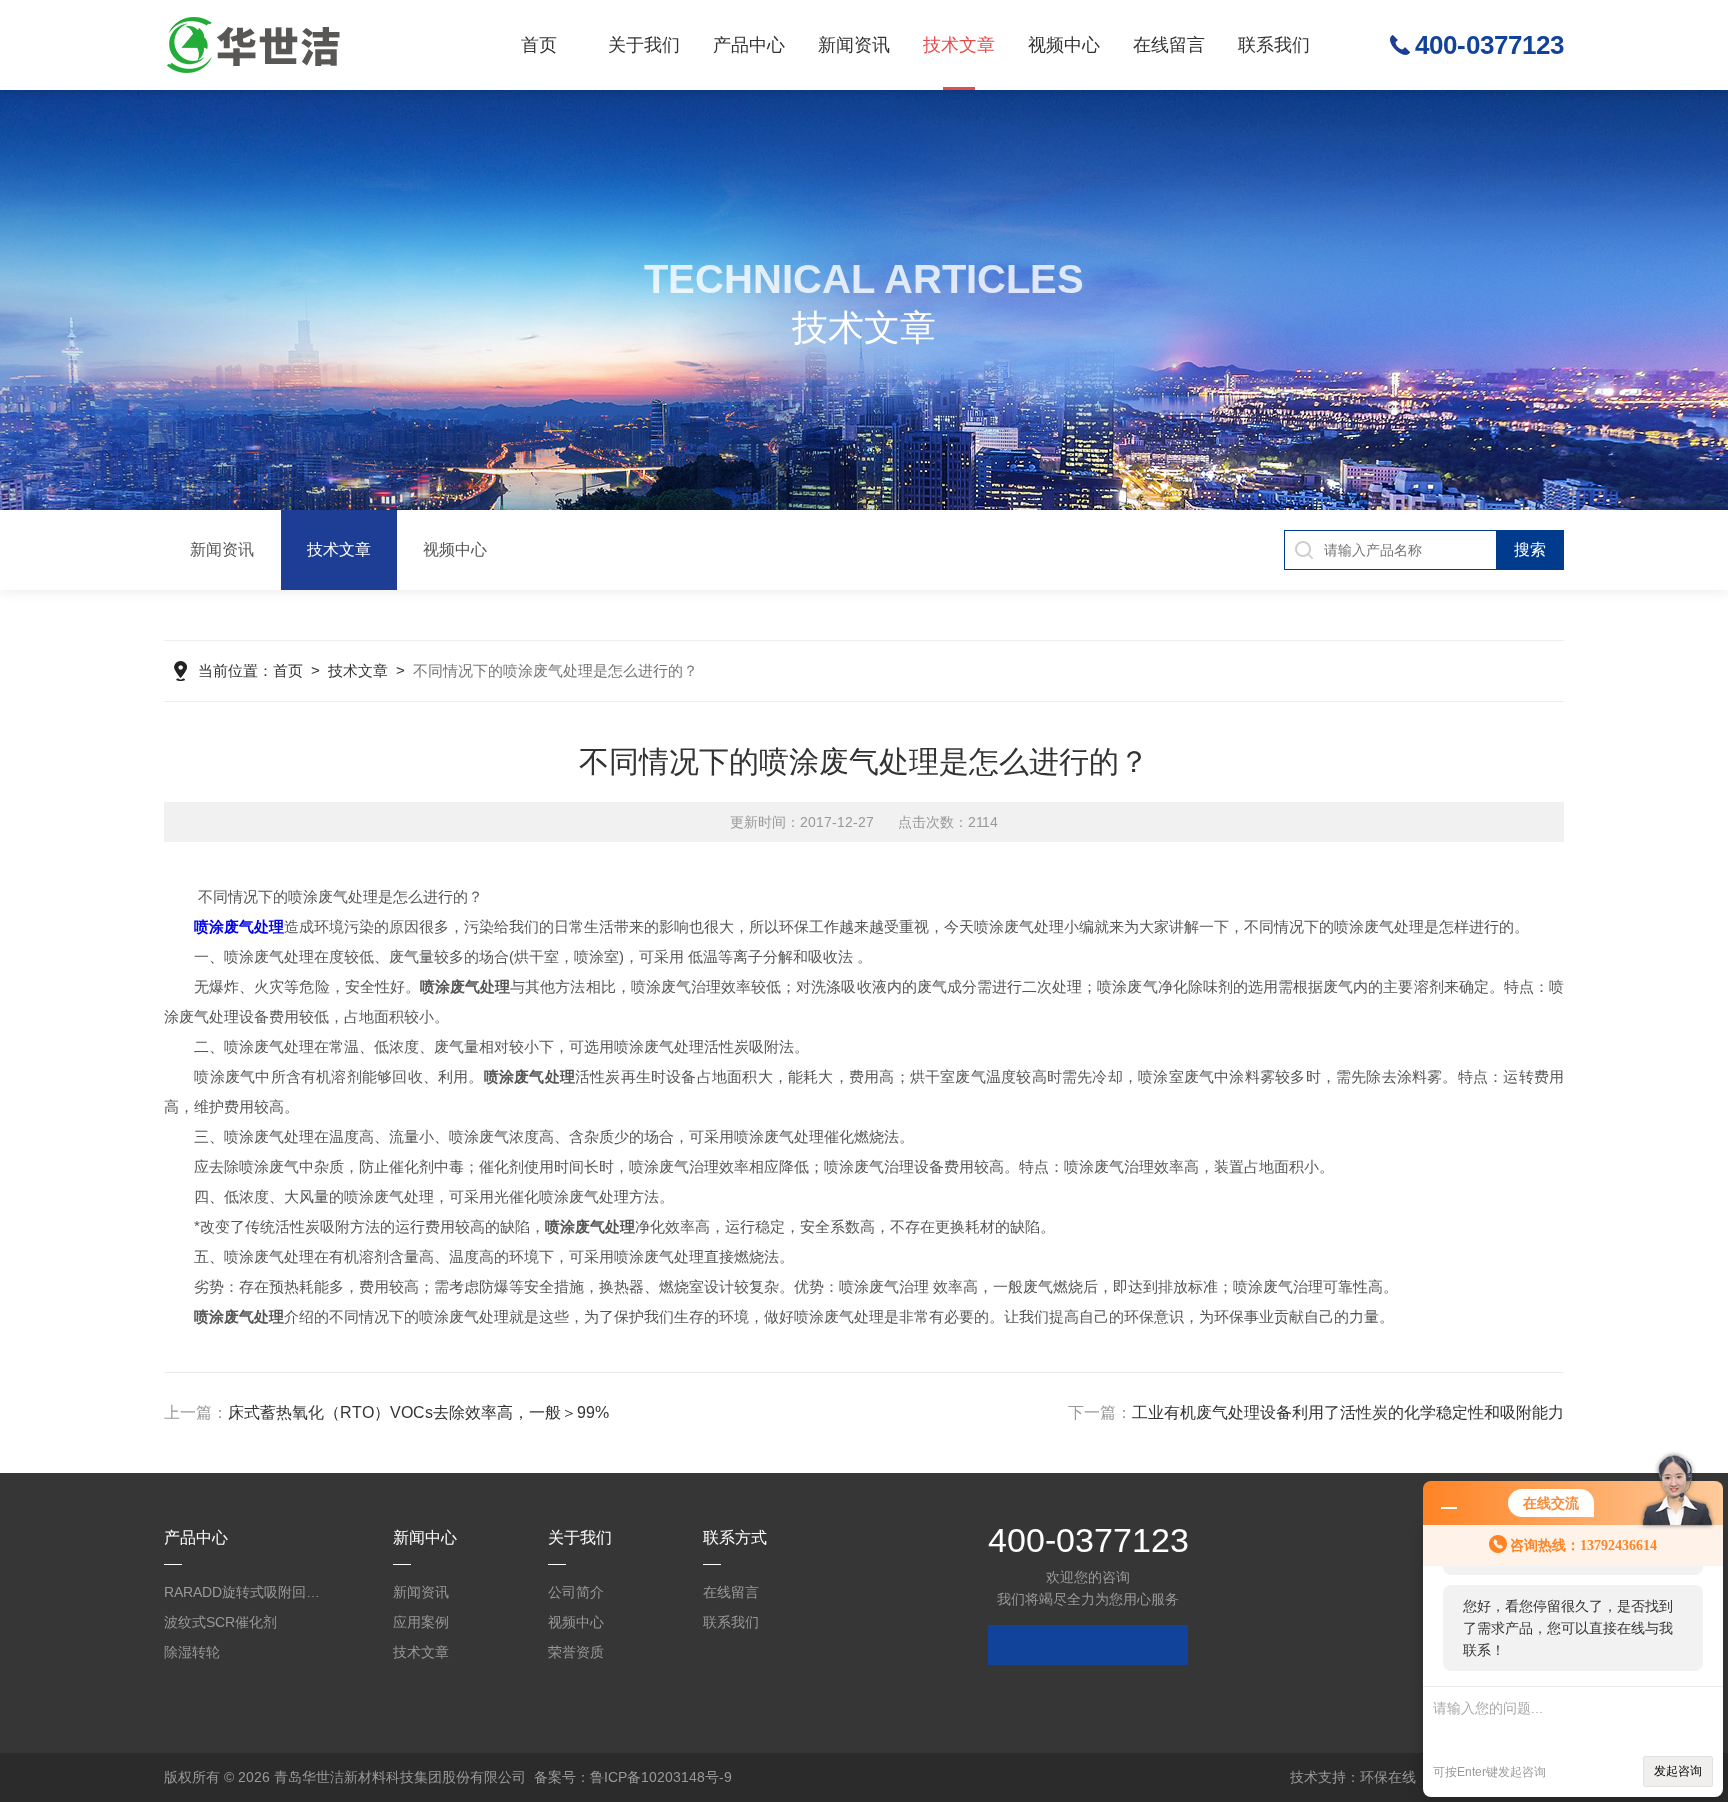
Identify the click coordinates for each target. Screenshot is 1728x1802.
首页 (539, 45)
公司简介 (576, 1592)
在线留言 (1169, 45)
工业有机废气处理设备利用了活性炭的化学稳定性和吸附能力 (1348, 1412)
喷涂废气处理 (239, 926)
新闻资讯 (854, 45)
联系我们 (1274, 45)
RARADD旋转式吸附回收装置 (244, 1592)
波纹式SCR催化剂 (220, 1622)
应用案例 (421, 1622)
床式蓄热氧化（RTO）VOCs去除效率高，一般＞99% (418, 1412)
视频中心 (1064, 45)
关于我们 (644, 45)
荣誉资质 (576, 1652)
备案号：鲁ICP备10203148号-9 (633, 1777)
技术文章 (959, 45)
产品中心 (749, 45)
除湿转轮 (192, 1652)
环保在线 (1388, 1777)
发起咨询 (1678, 1771)
